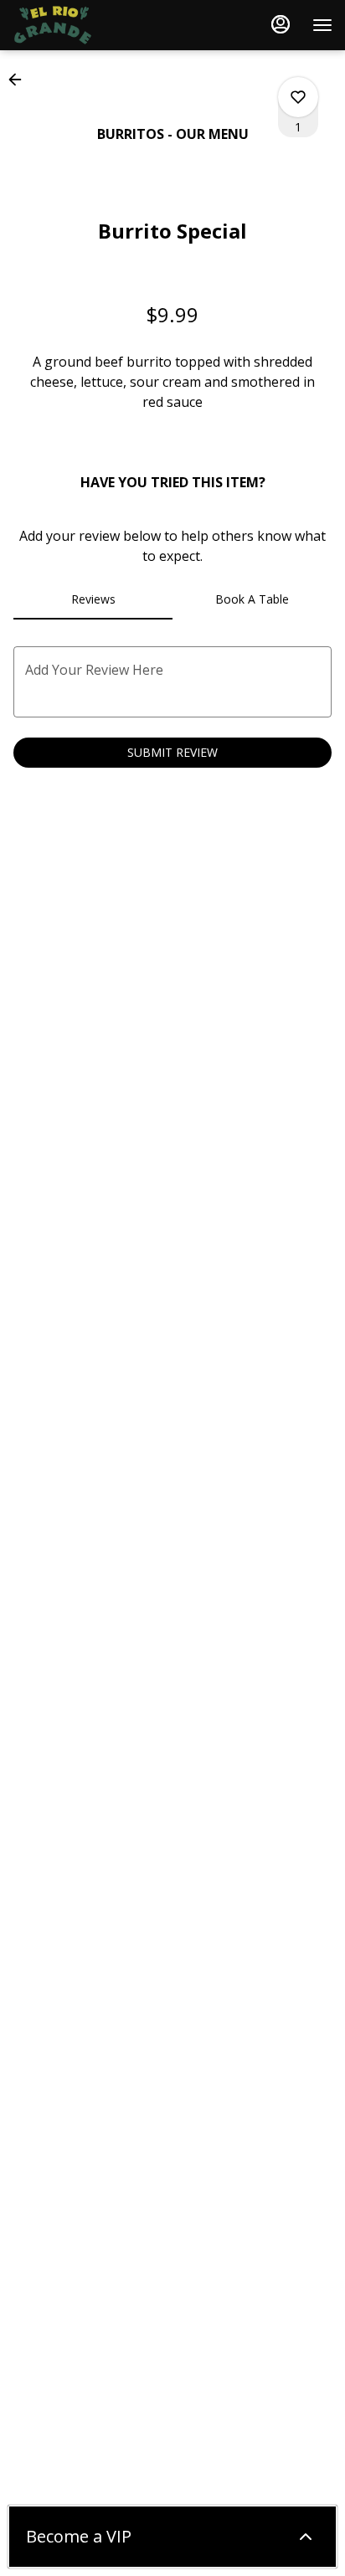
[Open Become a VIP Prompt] (306, 2537)
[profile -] (281, 24)
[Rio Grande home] (88, 25)
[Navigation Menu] (322, 25)
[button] (20, 80)
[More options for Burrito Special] (298, 97)
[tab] (93, 599)
